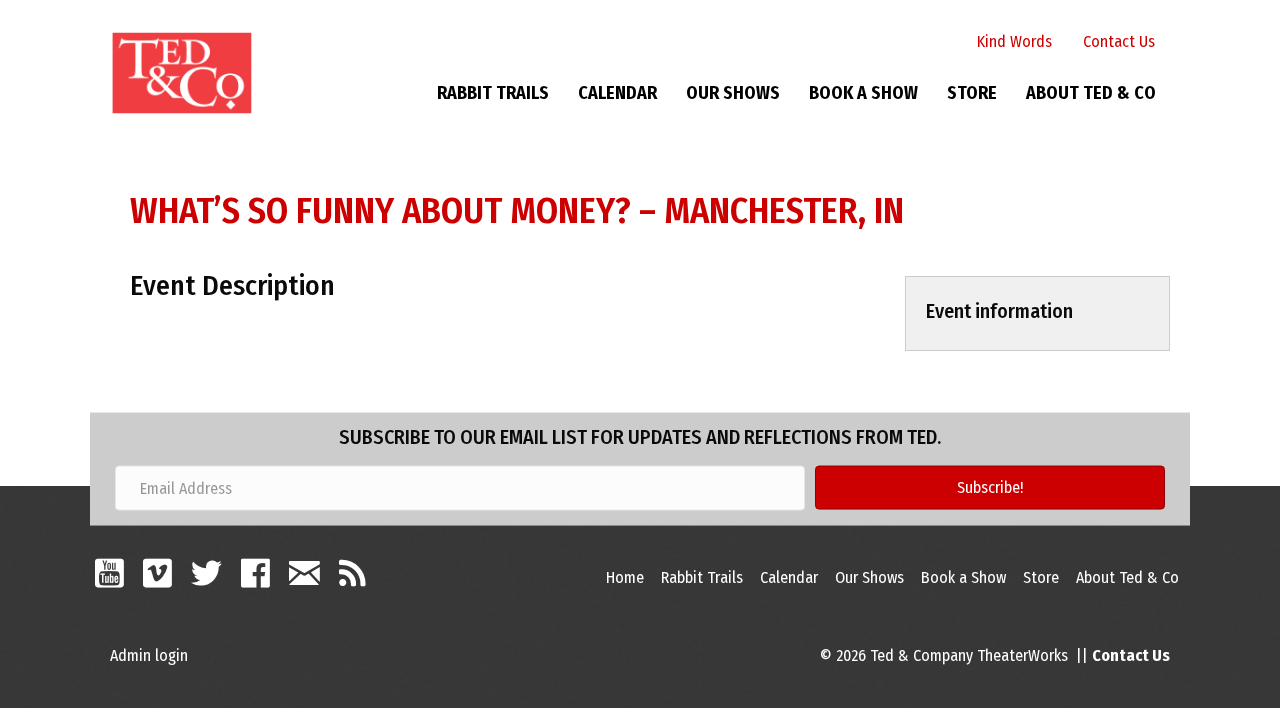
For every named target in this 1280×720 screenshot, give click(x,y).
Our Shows (733, 93)
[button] (990, 488)
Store (972, 93)
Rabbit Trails (493, 93)
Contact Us (1119, 41)
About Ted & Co (1091, 93)
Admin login (149, 655)
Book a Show (863, 93)
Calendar (617, 93)
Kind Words (1014, 41)
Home (625, 577)
